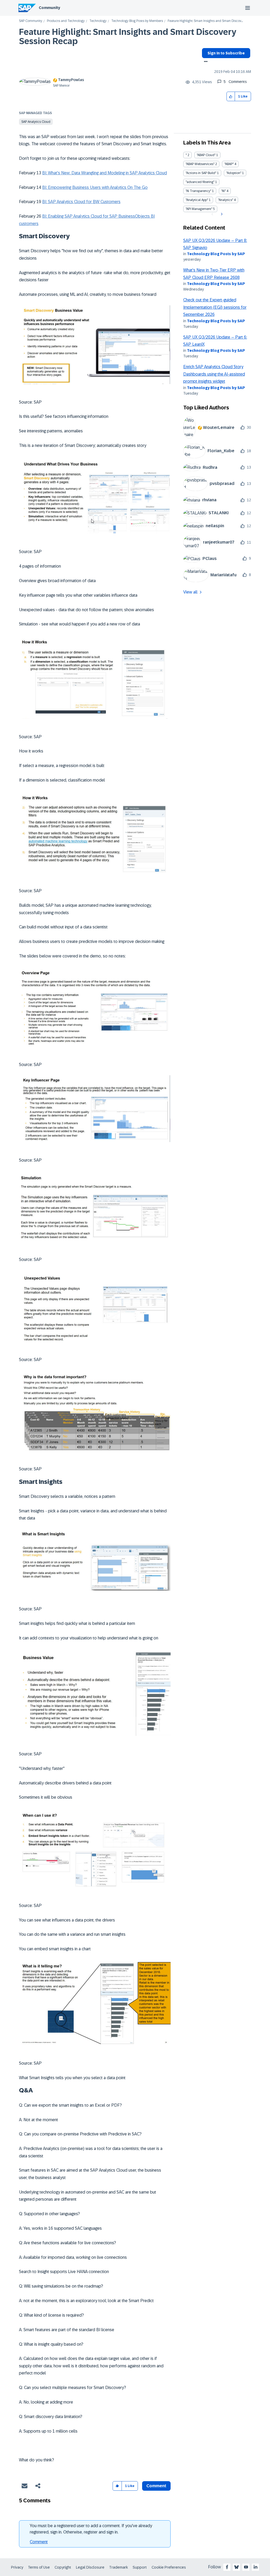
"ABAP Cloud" (206, 155)
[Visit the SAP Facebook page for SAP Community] (227, 2567)
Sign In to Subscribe (226, 53)
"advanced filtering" (200, 182)
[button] (231, 97)
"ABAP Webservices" (200, 164)
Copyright (63, 2567)
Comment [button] (156, 2486)
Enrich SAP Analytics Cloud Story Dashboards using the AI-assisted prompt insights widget (214, 374)
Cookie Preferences (169, 2567)
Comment (39, 2542)
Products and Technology (66, 21)
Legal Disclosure (90, 2567)
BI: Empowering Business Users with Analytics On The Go (95, 187)
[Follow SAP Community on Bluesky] (237, 2567)
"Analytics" (226, 200)
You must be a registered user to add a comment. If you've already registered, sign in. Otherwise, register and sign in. (91, 2529)
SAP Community (31, 21)
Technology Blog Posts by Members (137, 21)
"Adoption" (234, 173)
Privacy (17, 2567)
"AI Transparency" (198, 191)
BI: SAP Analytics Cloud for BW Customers (81, 202)
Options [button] (205, 62)
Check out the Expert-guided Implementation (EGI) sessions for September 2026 (215, 307)
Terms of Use (39, 2567)
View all (190, 592)
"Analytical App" (197, 200)
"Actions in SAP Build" (201, 173)
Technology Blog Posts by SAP (216, 254)
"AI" (223, 191)
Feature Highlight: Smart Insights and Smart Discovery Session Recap (128, 37)
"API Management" (199, 209)
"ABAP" (229, 164)
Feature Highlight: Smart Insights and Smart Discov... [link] (205, 21)
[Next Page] (221, 214)
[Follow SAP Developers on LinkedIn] (255, 2567)
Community (49, 8)
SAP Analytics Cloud (36, 122)
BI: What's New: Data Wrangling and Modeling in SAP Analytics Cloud (105, 173)
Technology (98, 21)
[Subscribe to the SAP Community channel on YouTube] (246, 2567)
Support (140, 2567)
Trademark (119, 2567)
